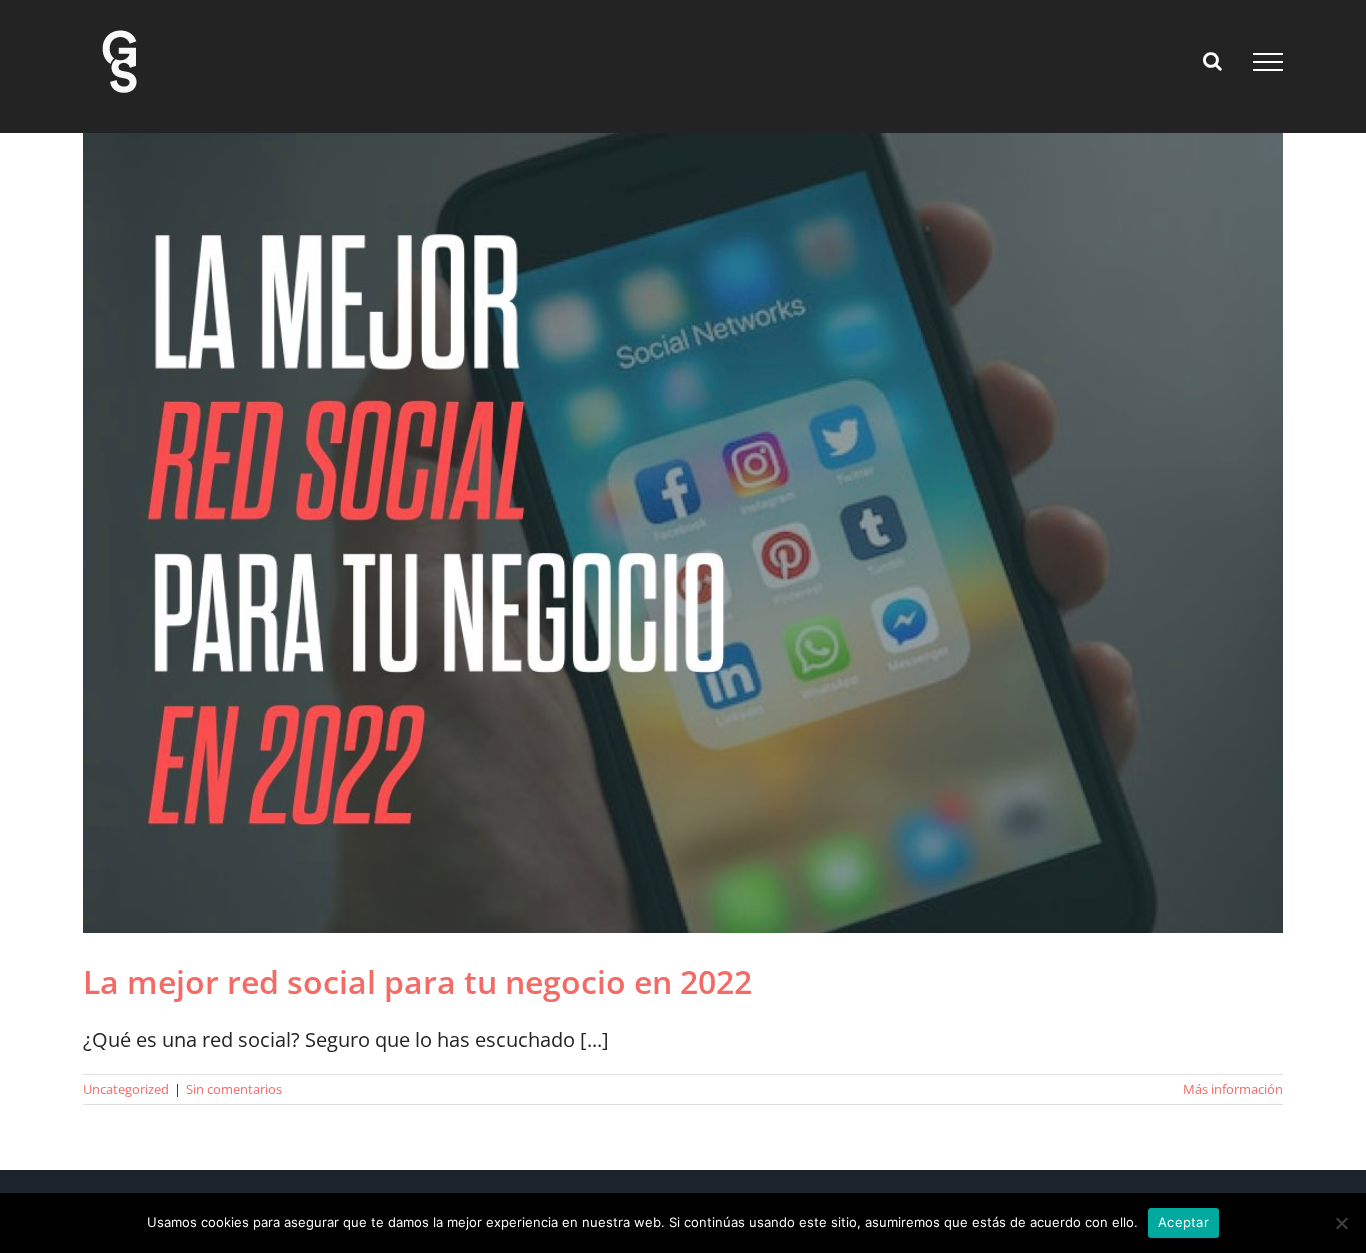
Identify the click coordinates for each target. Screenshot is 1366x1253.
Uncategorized (126, 1089)
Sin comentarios (234, 1089)
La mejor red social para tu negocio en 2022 (417, 981)
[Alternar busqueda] (1212, 61)
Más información (1233, 1089)
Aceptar (1183, 1222)
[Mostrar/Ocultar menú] (1268, 62)
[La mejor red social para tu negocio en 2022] (683, 533)
